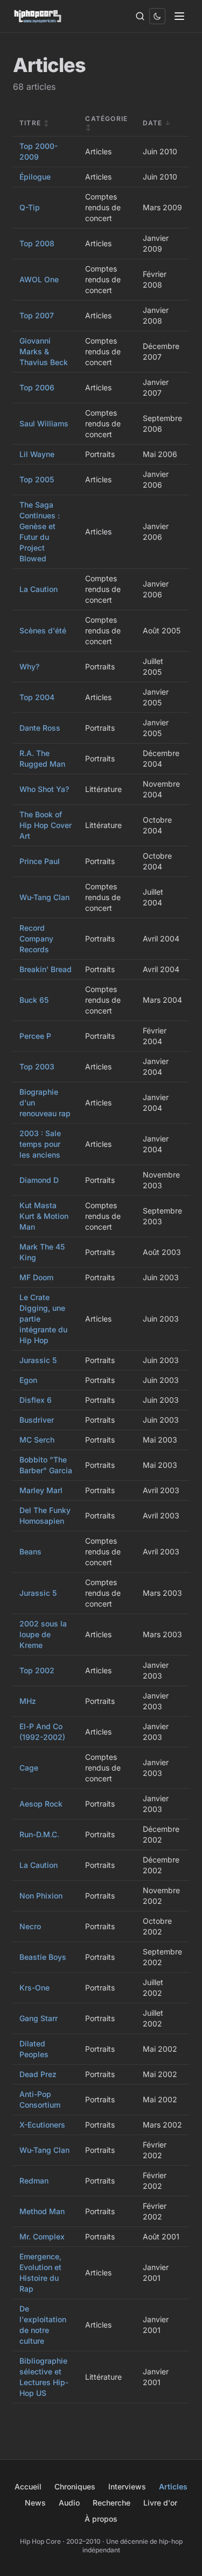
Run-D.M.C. (39, 1834)
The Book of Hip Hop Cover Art (46, 825)
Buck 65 (34, 1000)
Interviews (127, 2486)
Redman (34, 2181)
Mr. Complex (42, 2236)
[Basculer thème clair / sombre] (157, 16)
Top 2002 (37, 1670)
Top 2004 (37, 697)
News (35, 2503)
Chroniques (75, 2486)
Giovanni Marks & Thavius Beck (44, 351)
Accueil (28, 2486)
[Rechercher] (140, 16)
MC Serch (37, 1440)
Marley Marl (41, 1490)
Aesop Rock (41, 1804)
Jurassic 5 (38, 1360)
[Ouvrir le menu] (179, 16)
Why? (29, 666)
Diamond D (39, 1180)
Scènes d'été (43, 630)
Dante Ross (40, 728)
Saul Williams (44, 423)
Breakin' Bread (46, 969)
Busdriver (37, 1420)
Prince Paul (40, 861)
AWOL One (39, 279)
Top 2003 (37, 1066)
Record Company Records (36, 939)
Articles (173, 2486)
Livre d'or (160, 2503)
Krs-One (34, 1988)
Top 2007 (37, 315)
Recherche (112, 2503)
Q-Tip (30, 207)
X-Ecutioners (42, 2125)
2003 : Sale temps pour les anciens (40, 1144)
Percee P (35, 1036)
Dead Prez (38, 2074)
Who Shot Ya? (44, 789)
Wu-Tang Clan (44, 897)
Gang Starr (39, 2018)
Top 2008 (37, 243)
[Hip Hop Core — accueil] (38, 16)
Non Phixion (41, 1896)
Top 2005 (37, 479)
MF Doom (36, 1277)
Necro (30, 1926)
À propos (101, 2519)
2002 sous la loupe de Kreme (43, 1634)
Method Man (42, 2211)
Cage (29, 1768)
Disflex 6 (36, 1400)
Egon (28, 1380)
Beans (30, 1551)
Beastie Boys (43, 1957)
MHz (28, 1701)
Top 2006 (37, 387)
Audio (69, 2503)
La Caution (39, 589)
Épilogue (35, 177)
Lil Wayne (37, 454)
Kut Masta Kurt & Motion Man (44, 1216)
